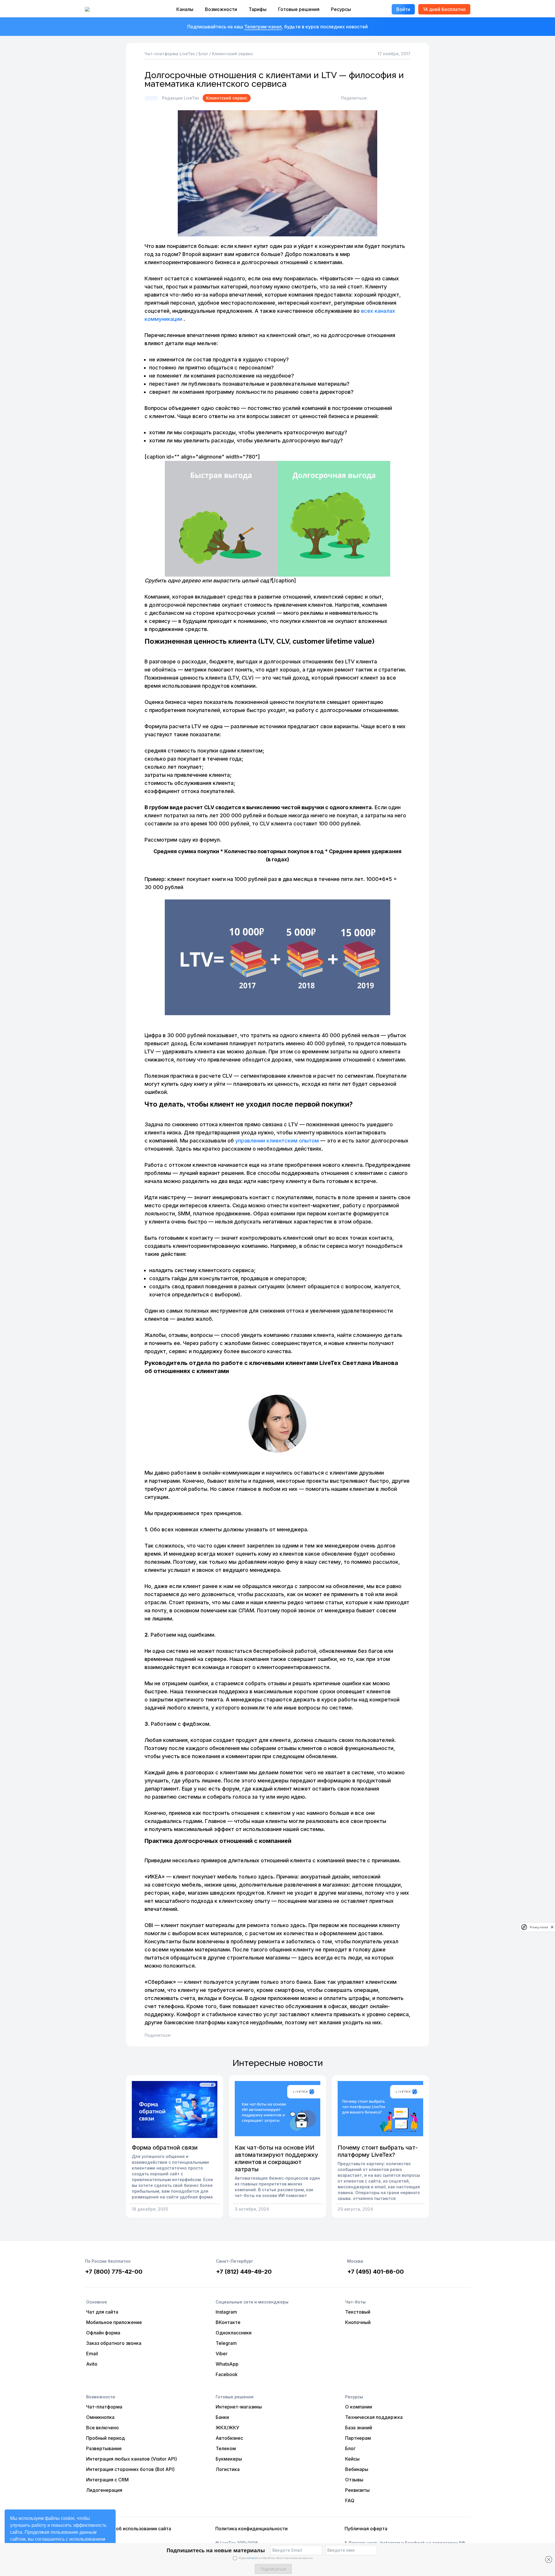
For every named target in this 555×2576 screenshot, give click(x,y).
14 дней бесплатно (444, 9)
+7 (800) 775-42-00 (114, 2272)
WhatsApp (227, 2364)
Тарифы (258, 9)
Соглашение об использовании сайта (129, 2529)
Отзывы (354, 2480)
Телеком (226, 2448)
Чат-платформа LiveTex (170, 54)
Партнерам (358, 2438)
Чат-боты (355, 2302)
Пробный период (106, 2438)
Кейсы (352, 2459)
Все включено (102, 2428)
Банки (222, 2417)
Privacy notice (539, 1927)
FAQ (350, 2500)
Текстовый (358, 2312)
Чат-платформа (104, 2407)
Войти (403, 9)
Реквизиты (357, 2490)
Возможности (221, 9)
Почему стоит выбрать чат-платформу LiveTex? (378, 2151)
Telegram (226, 2343)
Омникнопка (100, 2417)
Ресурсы (341, 9)
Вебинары (357, 2469)
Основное (97, 2302)
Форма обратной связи (165, 2148)
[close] (552, 1927)
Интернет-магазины (239, 2407)
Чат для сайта (102, 2312)
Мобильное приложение (114, 2322)
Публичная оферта (366, 2529)
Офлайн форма (103, 2333)
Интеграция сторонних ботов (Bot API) (130, 2469)
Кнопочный (358, 2322)
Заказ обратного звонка (114, 2343)
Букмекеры (229, 2459)
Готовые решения (299, 9)
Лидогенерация (104, 2490)
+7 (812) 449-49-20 (244, 2272)
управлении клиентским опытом (277, 1141)
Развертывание (104, 2448)
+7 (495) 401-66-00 (375, 2272)
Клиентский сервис (232, 54)
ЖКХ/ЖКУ (227, 2428)
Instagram (226, 2312)
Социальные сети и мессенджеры (252, 2302)
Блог (203, 54)
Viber (222, 2354)
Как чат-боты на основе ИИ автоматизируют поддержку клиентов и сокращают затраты (276, 2158)
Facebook (227, 2374)
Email (92, 2354)
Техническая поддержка (374, 2417)
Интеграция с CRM (107, 2480)
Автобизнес (229, 2438)
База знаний (359, 2428)
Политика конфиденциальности (251, 2529)
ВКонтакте (228, 2322)
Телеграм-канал (263, 27)
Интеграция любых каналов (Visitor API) (132, 2459)
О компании (359, 2407)
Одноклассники (234, 2333)
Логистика (228, 2469)
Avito (92, 2364)
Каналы (185, 9)
